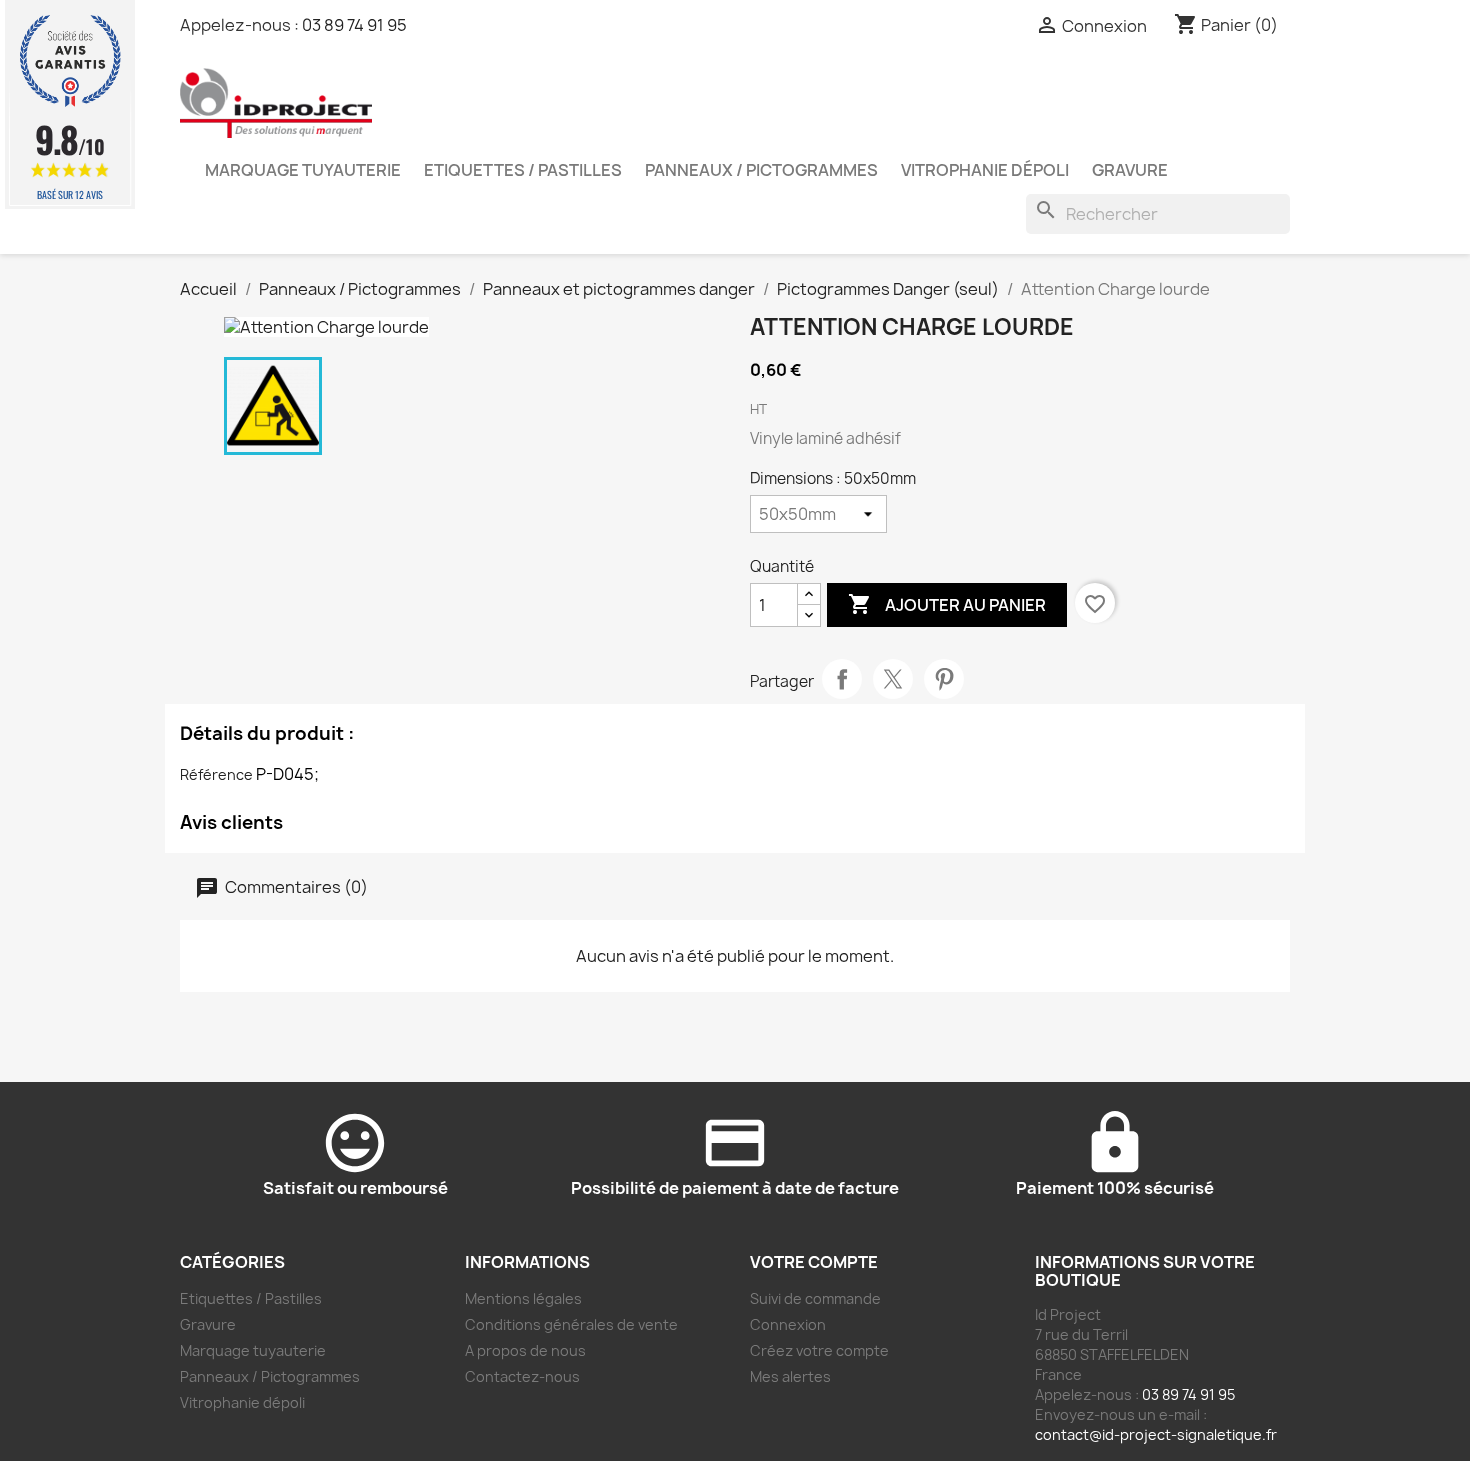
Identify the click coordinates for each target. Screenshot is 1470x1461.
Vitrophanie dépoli (985, 170)
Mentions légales (523, 1298)
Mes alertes (790, 1376)
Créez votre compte (819, 1350)
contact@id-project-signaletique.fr (1156, 1434)
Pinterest (944, 679)
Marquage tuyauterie (303, 170)
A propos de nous (525, 1350)
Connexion (788, 1324)
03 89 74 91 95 (354, 25)
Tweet (893, 679)
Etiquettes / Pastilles (523, 170)
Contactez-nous (522, 1376)
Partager (842, 679)
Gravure (1130, 170)
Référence (216, 774)
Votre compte (814, 1262)
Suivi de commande (815, 1298)
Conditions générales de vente (571, 1324)
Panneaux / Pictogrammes (761, 170)
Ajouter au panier (947, 604)
